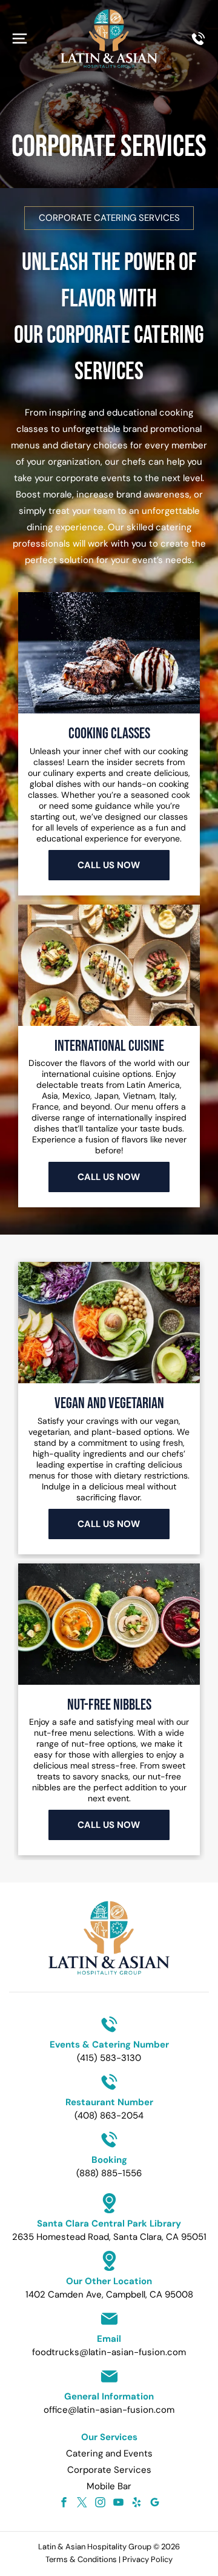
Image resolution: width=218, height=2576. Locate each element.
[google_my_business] (155, 2504)
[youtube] (118, 2504)
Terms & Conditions (81, 2559)
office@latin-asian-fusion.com (109, 2410)
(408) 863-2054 (109, 2116)
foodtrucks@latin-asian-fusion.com (109, 2352)
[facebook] (64, 2504)
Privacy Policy (147, 2559)
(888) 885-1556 (109, 2173)
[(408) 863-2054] (198, 44)
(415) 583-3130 (109, 2058)
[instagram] (100, 2504)
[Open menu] (20, 39)
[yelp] (137, 2504)
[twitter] (82, 2504)
